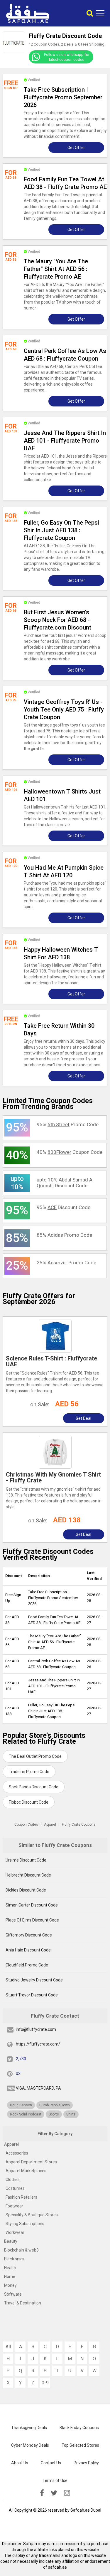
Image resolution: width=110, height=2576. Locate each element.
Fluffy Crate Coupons (79, 1825)
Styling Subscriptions (25, 2224)
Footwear (14, 2206)
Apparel (11, 2144)
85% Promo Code (64, 1235)
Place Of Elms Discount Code (32, 1920)
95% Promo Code (68, 1124)
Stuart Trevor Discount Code (32, 1995)
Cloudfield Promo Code (27, 1965)
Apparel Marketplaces (26, 2171)
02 (18, 2073)
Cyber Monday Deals (30, 2445)
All (8, 2347)
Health (10, 2268)
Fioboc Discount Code (29, 1802)
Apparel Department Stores (31, 2162)
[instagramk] (67, 2493)
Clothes (13, 2180)
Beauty (11, 2241)
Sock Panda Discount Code (34, 1787)
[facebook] (42, 2493)
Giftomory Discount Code (29, 1935)
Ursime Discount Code (26, 1860)
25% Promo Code (66, 1263)
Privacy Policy (86, 2463)
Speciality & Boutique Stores (32, 2215)
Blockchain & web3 (21, 2250)
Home (10, 2277)
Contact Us (51, 2463)
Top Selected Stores (80, 2445)
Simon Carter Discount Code (32, 1905)
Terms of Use (55, 2480)
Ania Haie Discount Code (28, 1950)
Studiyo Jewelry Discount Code (34, 1980)
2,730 (21, 2059)
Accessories (17, 2153)
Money (10, 2285)
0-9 (45, 2383)
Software (13, 2294)
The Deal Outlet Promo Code (35, 1756)
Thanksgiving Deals (29, 2428)
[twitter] (54, 2493)
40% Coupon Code (70, 1152)
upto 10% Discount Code (65, 1183)
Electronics (14, 2259)
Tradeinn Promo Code (29, 1772)
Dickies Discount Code (26, 1890)
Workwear (15, 2232)
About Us (20, 2463)
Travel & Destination (23, 2303)
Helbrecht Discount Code (28, 1875)
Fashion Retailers (21, 2197)
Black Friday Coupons (79, 2428)
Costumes (15, 2188)
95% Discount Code (64, 1207)
